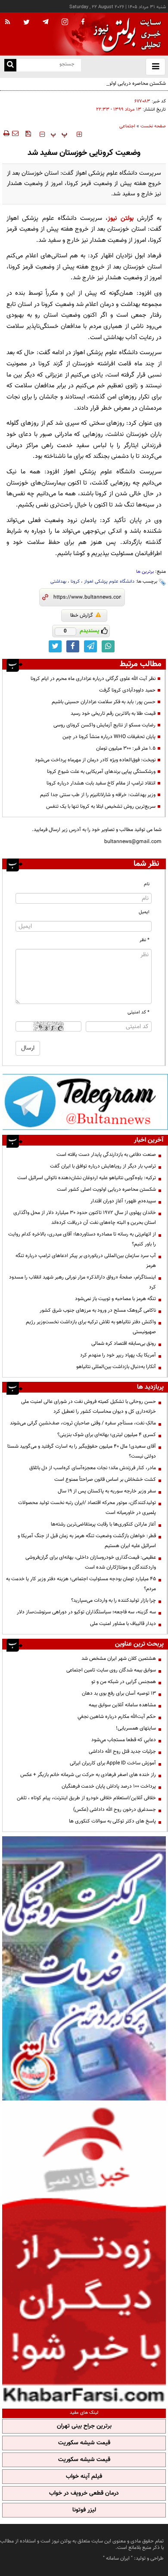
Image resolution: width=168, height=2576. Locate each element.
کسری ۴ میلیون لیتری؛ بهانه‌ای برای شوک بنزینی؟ (107, 1435)
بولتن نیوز (120, 218)
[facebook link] (73, 646)
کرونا (75, 582)
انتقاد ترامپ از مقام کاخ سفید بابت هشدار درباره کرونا (101, 783)
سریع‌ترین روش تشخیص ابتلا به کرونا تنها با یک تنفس (101, 806)
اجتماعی (127, 126)
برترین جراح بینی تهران (84, 2426)
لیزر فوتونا (84, 2510)
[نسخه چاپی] (6, 133)
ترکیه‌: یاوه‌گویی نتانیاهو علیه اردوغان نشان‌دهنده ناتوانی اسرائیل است (87, 1178)
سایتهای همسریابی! (136, 1728)
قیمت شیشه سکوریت (84, 2443)
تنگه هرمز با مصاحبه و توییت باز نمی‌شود (115, 1299)
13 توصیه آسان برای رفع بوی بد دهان (119, 1693)
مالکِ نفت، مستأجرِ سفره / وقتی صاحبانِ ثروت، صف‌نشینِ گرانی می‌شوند (83, 1423)
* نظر (145, 940)
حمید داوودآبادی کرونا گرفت (127, 690)
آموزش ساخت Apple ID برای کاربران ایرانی (113, 1763)
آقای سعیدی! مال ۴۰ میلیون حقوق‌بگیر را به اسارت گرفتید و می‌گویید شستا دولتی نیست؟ (82, 1451)
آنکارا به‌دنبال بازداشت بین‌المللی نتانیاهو (116, 1367)
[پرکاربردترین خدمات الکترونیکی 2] (84, 1968)
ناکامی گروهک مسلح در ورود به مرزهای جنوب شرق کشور (98, 1310)
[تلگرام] (85, 1102)
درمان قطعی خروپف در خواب (84, 2493)
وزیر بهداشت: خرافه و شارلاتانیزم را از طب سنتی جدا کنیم (98, 795)
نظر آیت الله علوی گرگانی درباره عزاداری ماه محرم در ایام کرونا (93, 679)
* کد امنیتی (138, 1012)
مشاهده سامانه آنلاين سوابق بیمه (122, 1705)
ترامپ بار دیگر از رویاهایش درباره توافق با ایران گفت (103, 1166)
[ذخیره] (28, 133)
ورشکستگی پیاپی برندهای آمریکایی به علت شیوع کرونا (101, 772)
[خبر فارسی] (84, 2254)
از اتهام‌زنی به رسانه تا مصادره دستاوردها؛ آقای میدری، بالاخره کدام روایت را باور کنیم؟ (82, 1239)
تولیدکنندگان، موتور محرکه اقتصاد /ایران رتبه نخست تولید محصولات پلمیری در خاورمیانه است (87, 1508)
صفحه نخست (153, 126)
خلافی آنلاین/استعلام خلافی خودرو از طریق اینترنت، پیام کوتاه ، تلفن (86, 1798)
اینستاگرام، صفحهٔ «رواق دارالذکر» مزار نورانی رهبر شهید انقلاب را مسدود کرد (82, 1282)
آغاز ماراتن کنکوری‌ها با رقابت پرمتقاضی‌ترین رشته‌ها (103, 1524)
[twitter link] (55, 646)
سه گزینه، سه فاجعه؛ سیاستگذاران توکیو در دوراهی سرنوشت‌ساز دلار (86, 1612)
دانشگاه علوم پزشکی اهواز (109, 582)
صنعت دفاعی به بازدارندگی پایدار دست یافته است (106, 1155)
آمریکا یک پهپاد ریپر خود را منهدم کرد (118, 1355)
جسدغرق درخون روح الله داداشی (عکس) (115, 1810)
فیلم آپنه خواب (84, 2477)
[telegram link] (90, 646)
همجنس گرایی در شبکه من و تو (124, 1682)
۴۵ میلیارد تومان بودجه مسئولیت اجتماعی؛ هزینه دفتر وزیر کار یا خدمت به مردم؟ (81, 1584)
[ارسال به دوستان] (15, 133)
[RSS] (8, 22)
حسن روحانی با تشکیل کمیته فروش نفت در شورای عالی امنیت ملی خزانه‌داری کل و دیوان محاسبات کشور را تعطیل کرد (89, 1407)
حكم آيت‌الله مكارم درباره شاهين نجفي (117, 1717)
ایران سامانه (118, 2558)
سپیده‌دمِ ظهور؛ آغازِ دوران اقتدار (123, 1201)
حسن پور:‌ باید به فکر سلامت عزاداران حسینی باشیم (104, 702)
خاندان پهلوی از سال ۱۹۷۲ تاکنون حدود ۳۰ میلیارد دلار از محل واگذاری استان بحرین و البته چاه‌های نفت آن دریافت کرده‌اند (85, 1218)
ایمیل (144, 912)
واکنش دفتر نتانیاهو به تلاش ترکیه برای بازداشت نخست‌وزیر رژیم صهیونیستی (91, 1327)
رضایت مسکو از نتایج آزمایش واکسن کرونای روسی (104, 725)
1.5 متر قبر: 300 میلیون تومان (126, 748)
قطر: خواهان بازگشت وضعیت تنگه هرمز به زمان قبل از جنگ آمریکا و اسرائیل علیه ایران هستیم (87, 1541)
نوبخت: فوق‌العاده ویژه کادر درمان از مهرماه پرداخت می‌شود (95, 760)
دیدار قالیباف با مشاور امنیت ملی (123, 1624)
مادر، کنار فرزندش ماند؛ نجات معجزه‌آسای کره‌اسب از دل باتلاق (93, 1468)
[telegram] (46, 22)
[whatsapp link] (108, 646)
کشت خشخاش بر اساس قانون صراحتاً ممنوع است (105, 1480)
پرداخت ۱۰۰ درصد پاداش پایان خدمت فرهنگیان (109, 1786)
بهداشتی (58, 582)
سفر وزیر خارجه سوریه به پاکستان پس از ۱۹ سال (107, 1491)
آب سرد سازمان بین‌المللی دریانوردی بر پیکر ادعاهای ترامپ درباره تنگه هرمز (86, 1261)
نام (147, 884)
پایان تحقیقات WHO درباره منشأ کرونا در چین (109, 737)
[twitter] (26, 23)
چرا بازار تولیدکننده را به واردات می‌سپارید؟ (114, 1600)
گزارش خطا (82, 615)
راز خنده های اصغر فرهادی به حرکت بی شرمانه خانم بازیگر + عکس (88, 1775)
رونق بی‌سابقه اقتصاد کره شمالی (124, 1344)
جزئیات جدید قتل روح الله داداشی (122, 1751)
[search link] (10, 65)
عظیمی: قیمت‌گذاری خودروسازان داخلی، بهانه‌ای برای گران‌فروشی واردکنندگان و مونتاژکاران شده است (91, 1562)
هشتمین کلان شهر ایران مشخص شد (119, 1659)
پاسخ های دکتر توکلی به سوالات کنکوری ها (112, 1821)
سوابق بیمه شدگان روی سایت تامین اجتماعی (111, 1670)
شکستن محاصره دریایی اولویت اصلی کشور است (116, 83)
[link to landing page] (125, 34)
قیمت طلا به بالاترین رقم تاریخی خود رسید (113, 713)
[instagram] (65, 23)
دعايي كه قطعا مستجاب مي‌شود (124, 1740)
